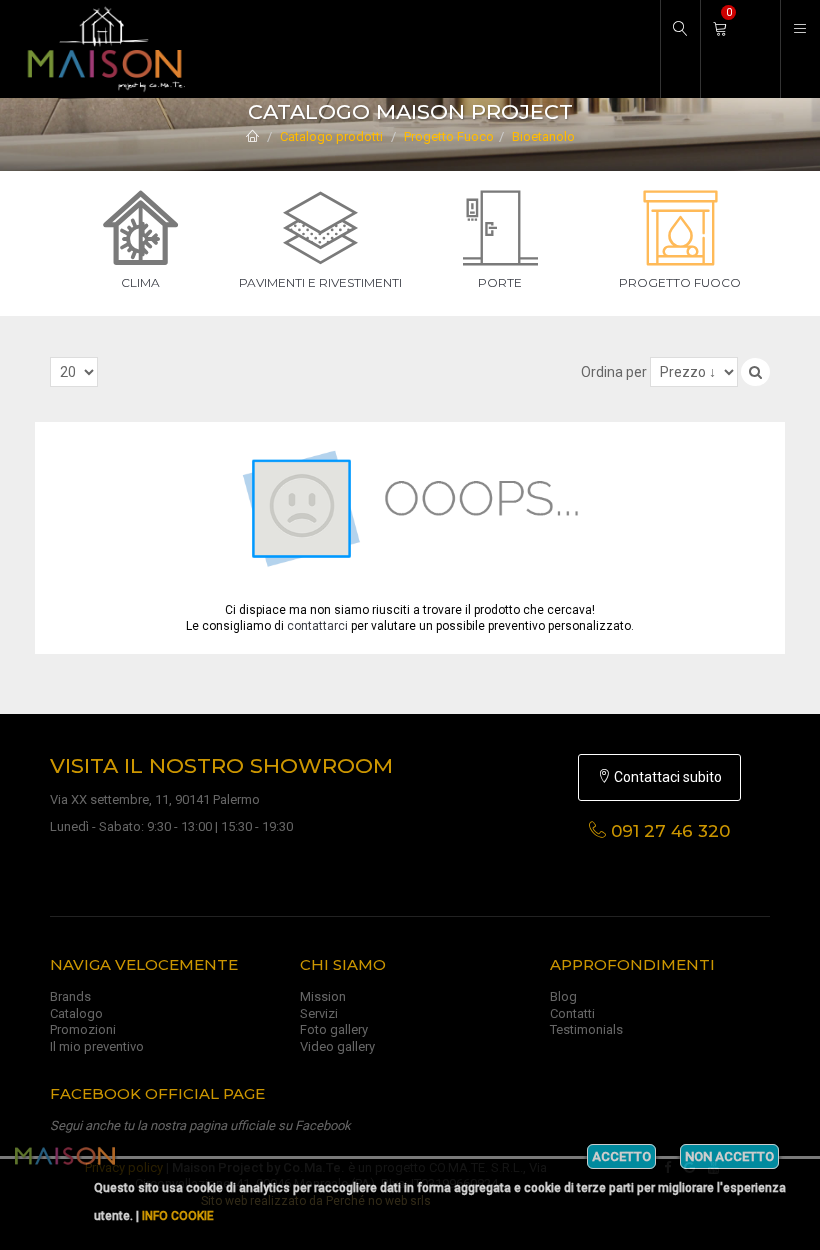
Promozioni (83, 1029)
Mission (323, 996)
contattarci (317, 626)
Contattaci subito (666, 777)
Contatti (572, 1013)
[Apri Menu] (800, 49)
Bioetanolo (543, 136)
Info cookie (178, 1216)
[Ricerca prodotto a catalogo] (680, 49)
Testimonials (586, 1029)
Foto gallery (334, 1029)
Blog (563, 996)
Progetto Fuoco (449, 136)
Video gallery (337, 1046)
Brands (70, 996)
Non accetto (729, 1156)
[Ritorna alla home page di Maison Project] (100, 49)
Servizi (319, 1013)
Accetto (621, 1156)
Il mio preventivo (97, 1046)
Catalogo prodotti (331, 136)
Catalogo (76, 1013)
